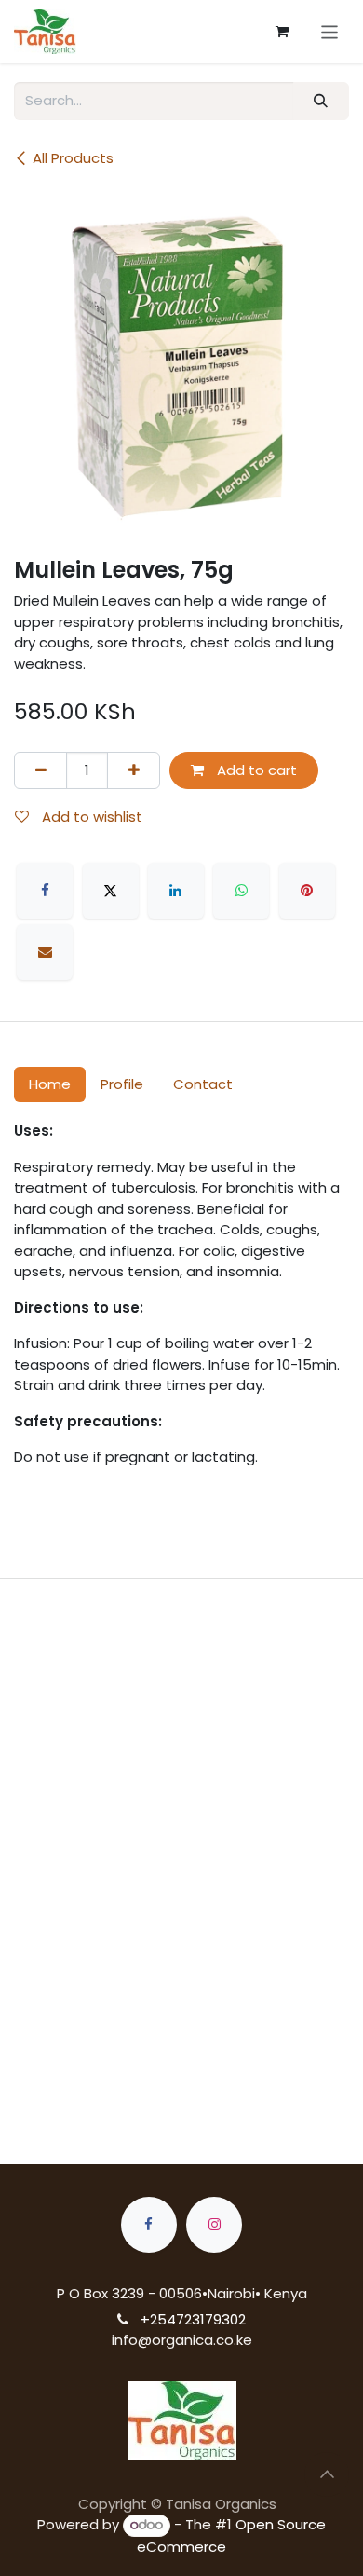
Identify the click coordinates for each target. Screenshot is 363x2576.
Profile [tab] (122, 1084)
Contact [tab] (203, 1084)
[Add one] (134, 771)
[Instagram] (214, 2225)
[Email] (45, 952)
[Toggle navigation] (330, 31)
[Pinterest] (307, 891)
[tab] (181, 1811)
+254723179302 (193, 2319)
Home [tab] (50, 1084)
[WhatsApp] (241, 891)
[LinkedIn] (176, 891)
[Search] (321, 101)
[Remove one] (40, 771)
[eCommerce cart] (282, 32)
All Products (73, 158)
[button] (327, 2474)
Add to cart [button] (255, 770)
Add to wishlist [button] (90, 817)
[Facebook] (45, 891)
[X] (111, 891)
